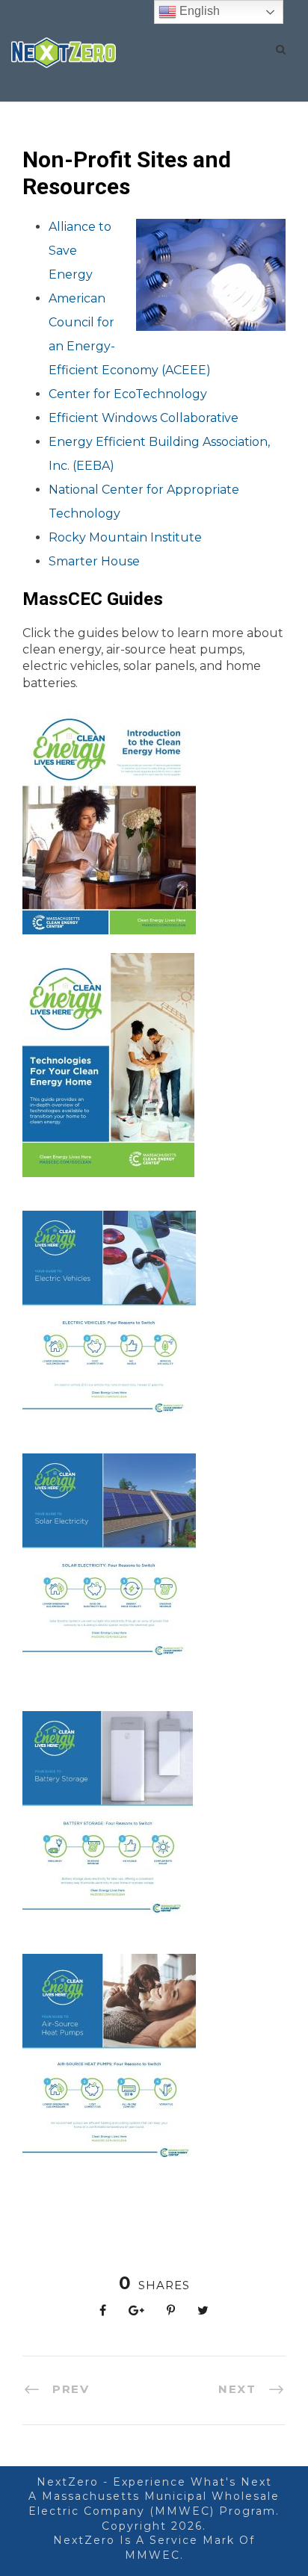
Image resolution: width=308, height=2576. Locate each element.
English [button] (198, 11)
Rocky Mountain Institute (125, 537)
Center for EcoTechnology (128, 394)
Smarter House (94, 561)
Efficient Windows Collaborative (145, 418)
